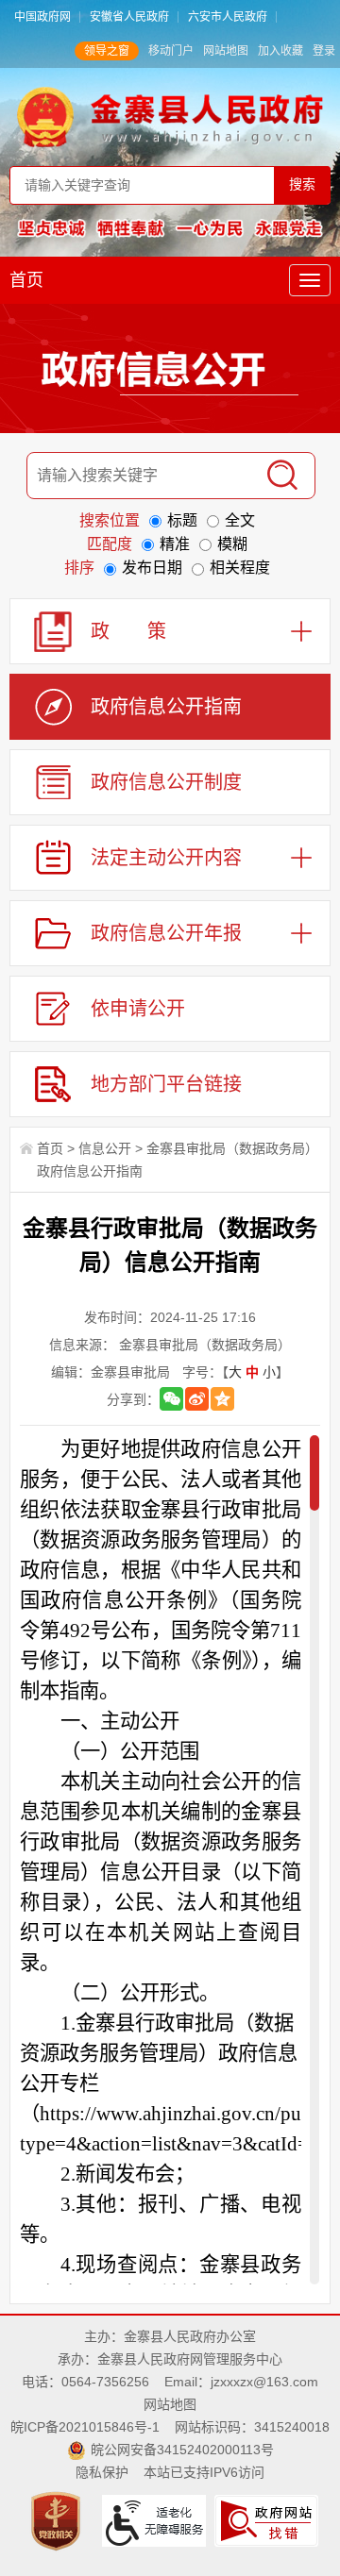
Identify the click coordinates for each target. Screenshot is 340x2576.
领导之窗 (107, 51)
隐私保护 (102, 2472)
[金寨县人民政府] (170, 116)
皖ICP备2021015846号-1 (85, 2427)
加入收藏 (280, 51)
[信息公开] (170, 373)
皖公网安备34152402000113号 (182, 2450)
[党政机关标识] (58, 2519)
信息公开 (105, 1148)
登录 (324, 51)
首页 (26, 280)
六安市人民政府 (228, 17)
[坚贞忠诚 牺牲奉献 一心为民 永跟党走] (170, 227)
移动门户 (171, 51)
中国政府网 (42, 17)
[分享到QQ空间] (222, 1399)
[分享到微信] (171, 1399)
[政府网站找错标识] (269, 2519)
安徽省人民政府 (129, 17)
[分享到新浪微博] (197, 1399)
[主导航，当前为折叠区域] (310, 280)
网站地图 (226, 51)
